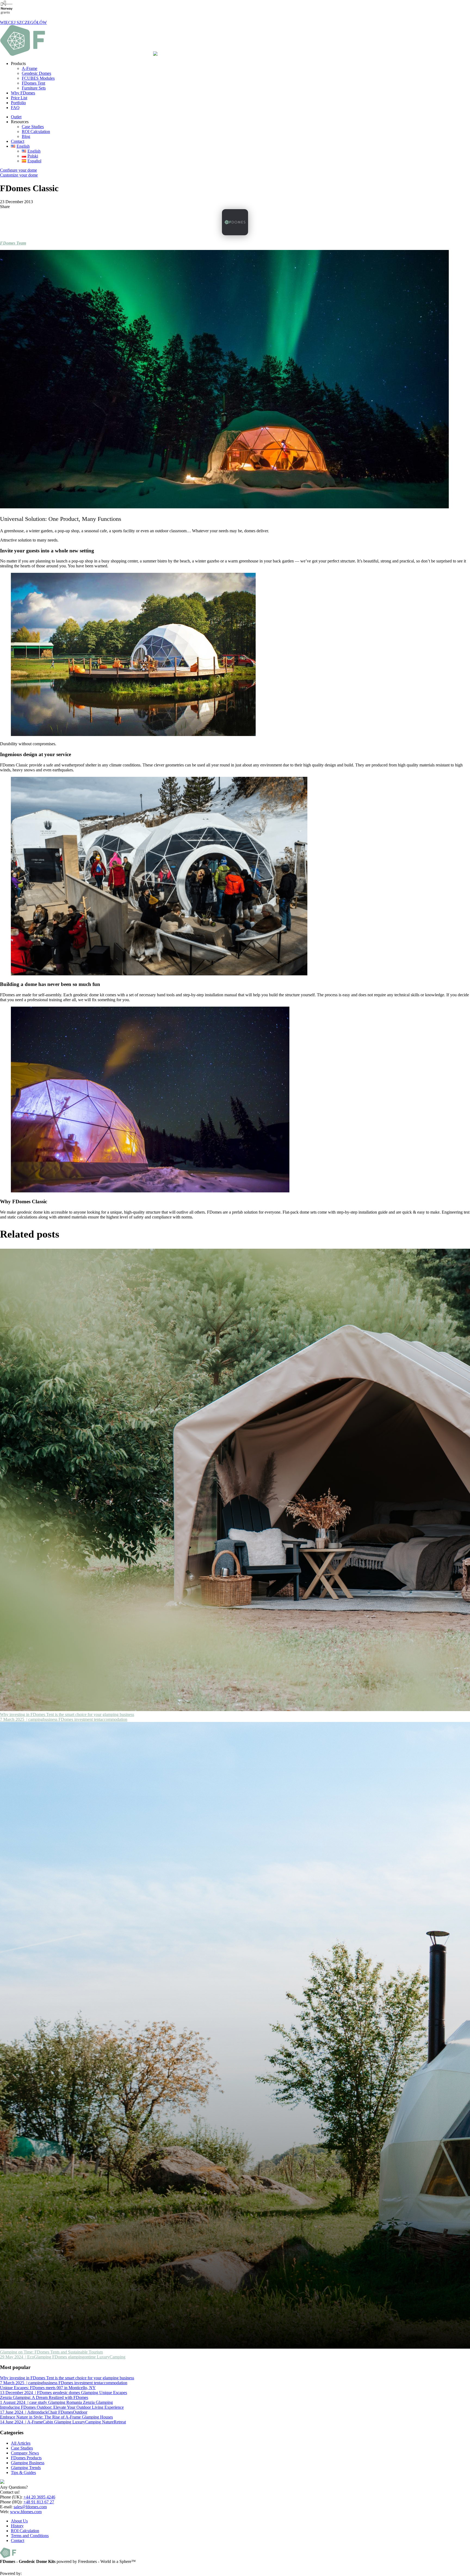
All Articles (21, 2443)
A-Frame (30, 68)
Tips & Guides (23, 2473)
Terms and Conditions (30, 2536)
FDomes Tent (33, 83)
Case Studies (33, 127)
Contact (18, 141)
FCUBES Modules (38, 78)
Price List (19, 98)
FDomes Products (26, 2458)
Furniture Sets (34, 88)
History (17, 2526)
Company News (25, 2453)
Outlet (16, 117)
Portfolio (18, 103)
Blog (26, 136)
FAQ (15, 108)
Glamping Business (28, 2463)
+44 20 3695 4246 (39, 2497)
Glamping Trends (26, 2468)
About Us (19, 2521)
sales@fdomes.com (30, 2507)
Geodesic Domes (36, 73)
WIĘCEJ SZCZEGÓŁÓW (23, 22)
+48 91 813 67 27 (39, 2502)
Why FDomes (23, 93)
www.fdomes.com (26, 2512)
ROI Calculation (36, 132)
